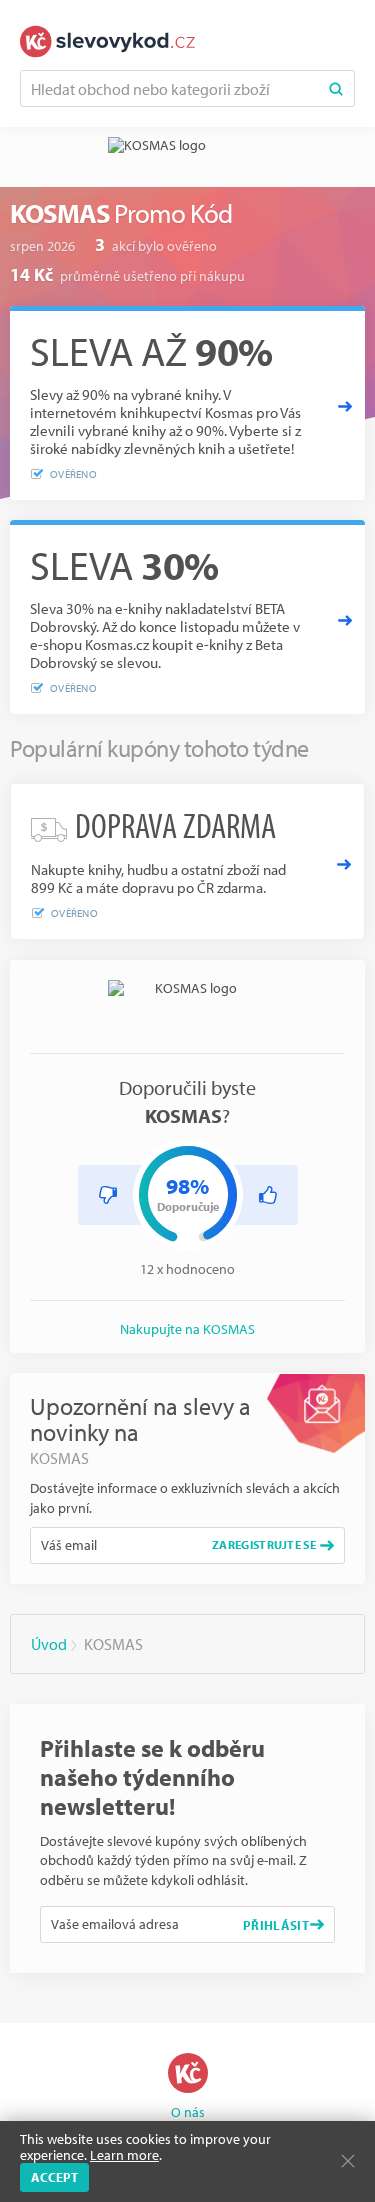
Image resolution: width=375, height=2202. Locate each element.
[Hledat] (336, 88)
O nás (188, 2112)
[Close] (348, 2161)
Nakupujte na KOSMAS (187, 1329)
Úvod (49, 1644)
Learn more (124, 2155)
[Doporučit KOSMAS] (268, 1195)
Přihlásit (276, 1925)
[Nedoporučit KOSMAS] (108, 1195)
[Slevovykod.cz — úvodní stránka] (107, 41)
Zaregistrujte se (264, 1544)
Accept (54, 2177)
